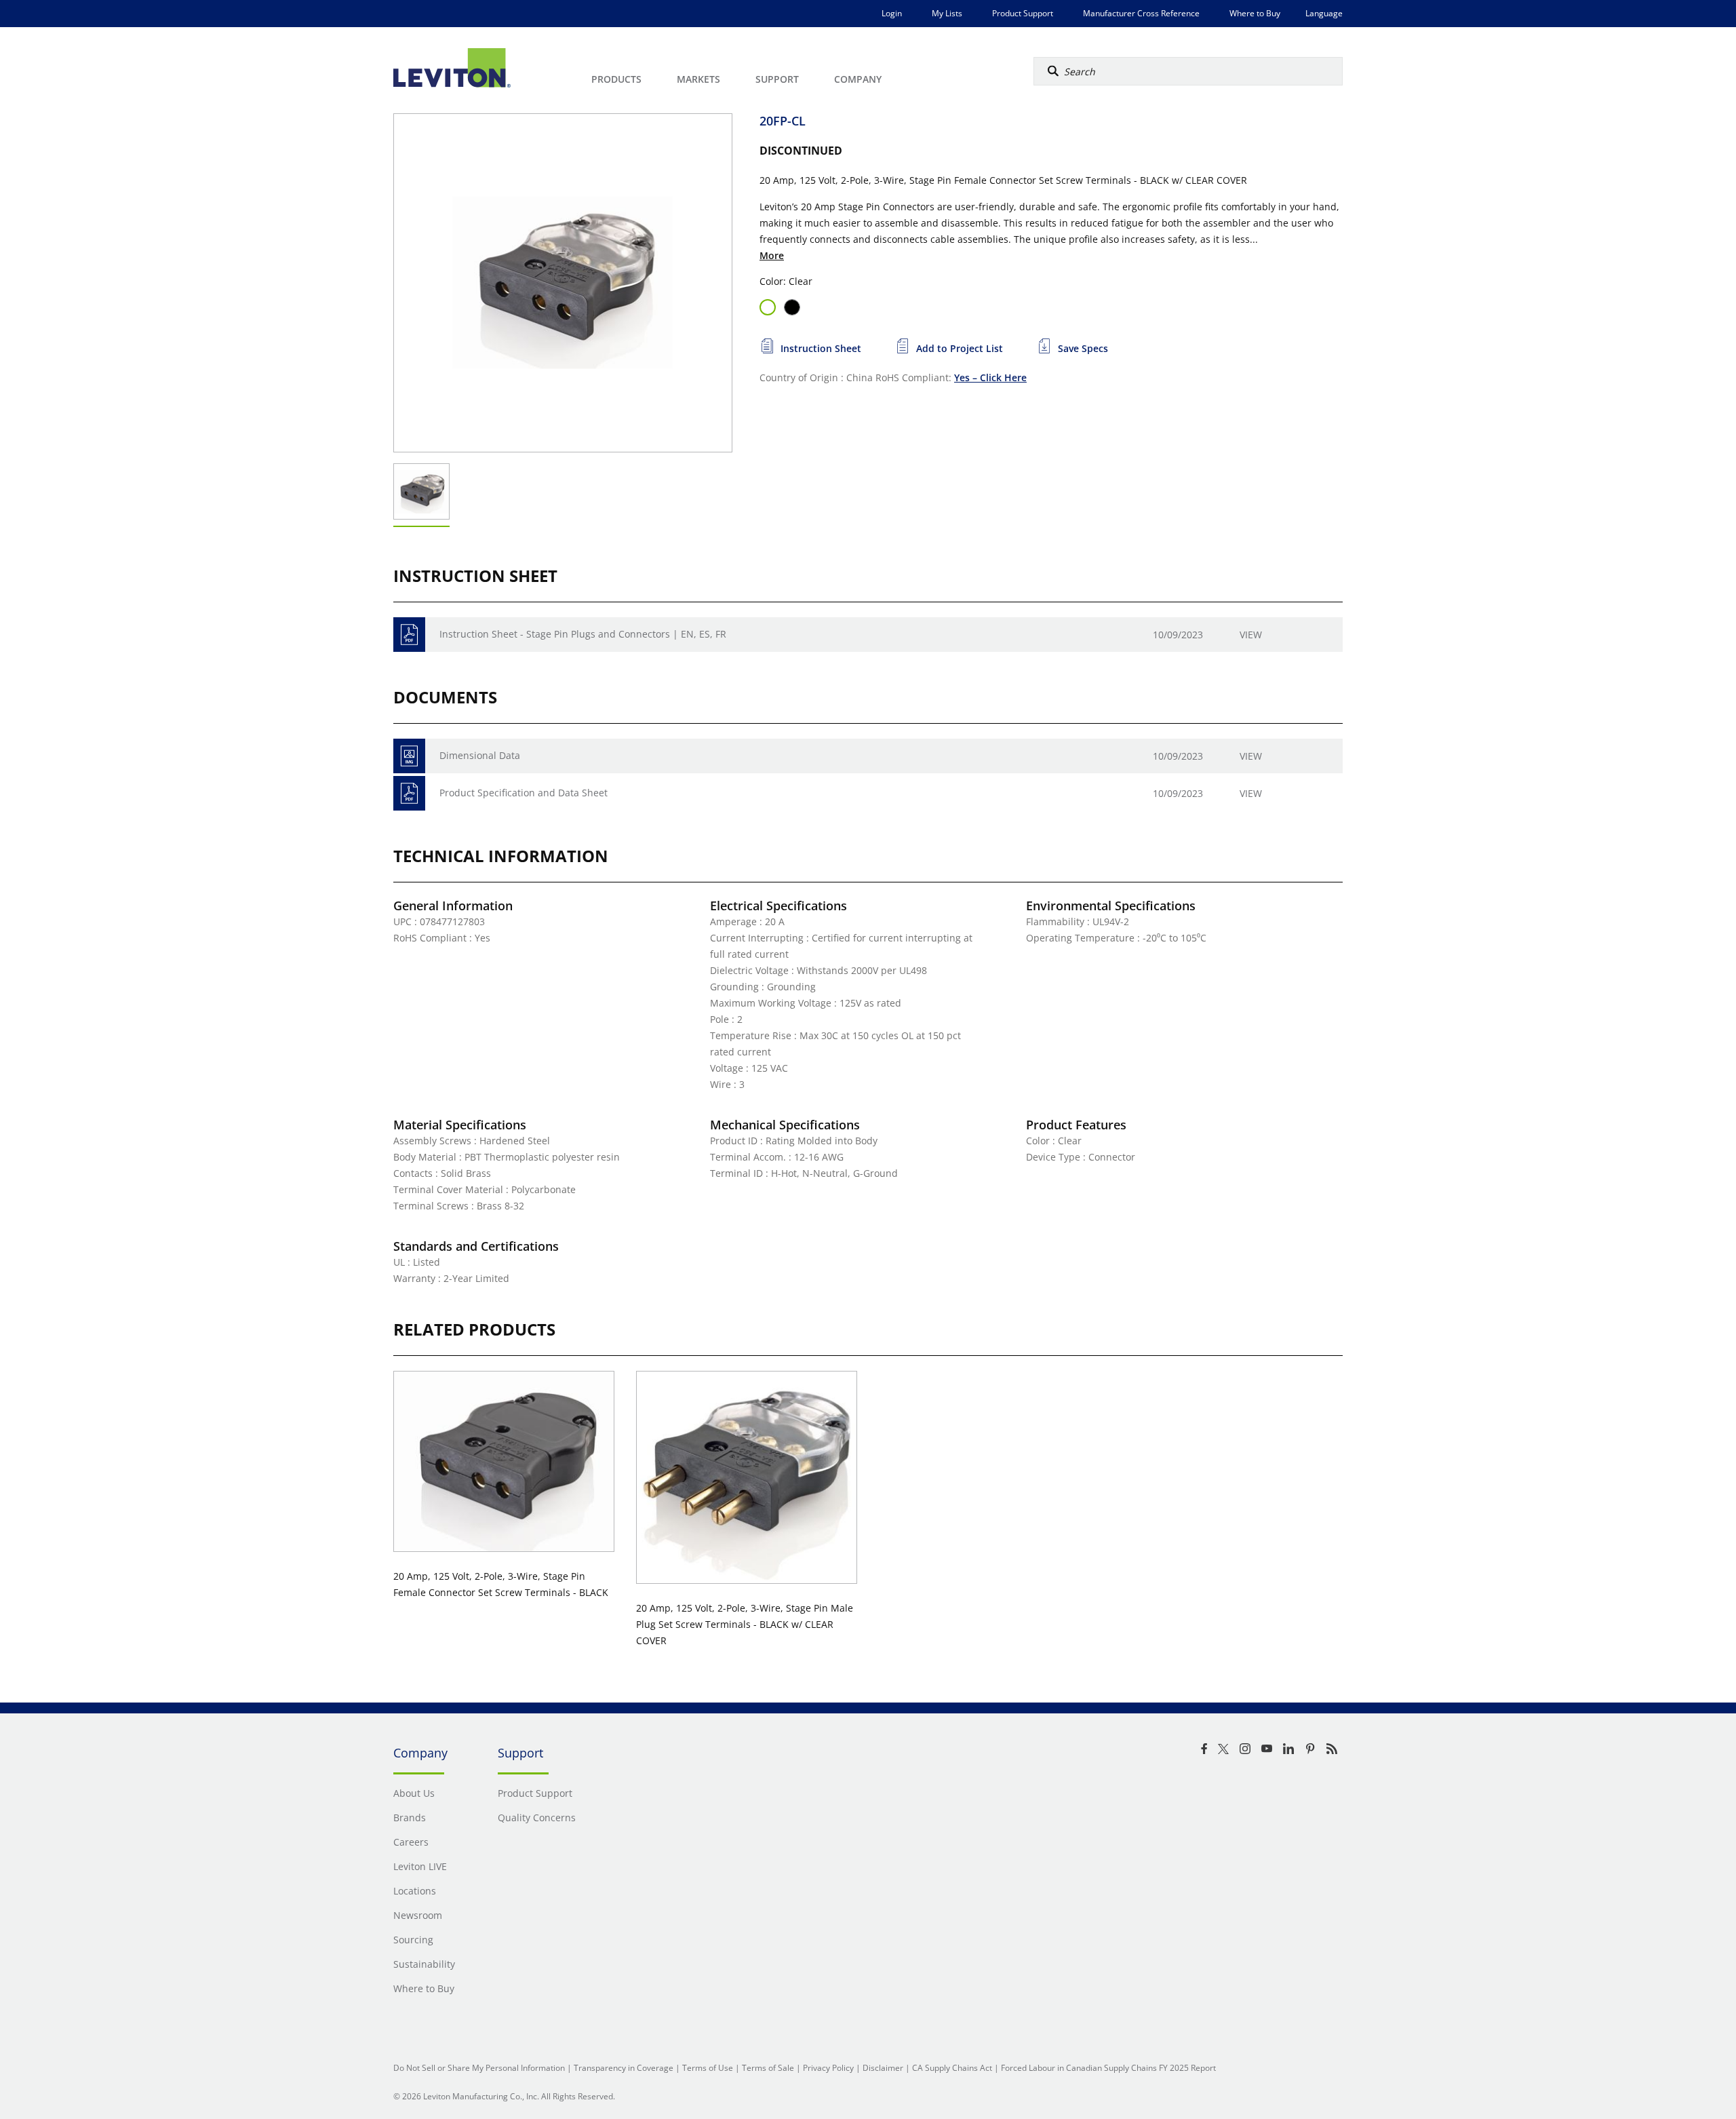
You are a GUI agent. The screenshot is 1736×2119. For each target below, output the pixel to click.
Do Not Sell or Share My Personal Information (479, 2068)
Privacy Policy (828, 2068)
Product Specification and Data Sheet (524, 793)
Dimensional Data (480, 755)
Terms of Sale (768, 2068)
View (1251, 635)
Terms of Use (708, 2068)
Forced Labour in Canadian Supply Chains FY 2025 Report (1108, 2068)
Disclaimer (883, 2068)
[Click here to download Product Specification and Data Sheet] (409, 793)
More (772, 255)
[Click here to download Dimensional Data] (409, 756)
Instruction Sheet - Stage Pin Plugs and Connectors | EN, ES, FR (583, 634)
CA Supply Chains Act (952, 2068)
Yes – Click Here (990, 377)
